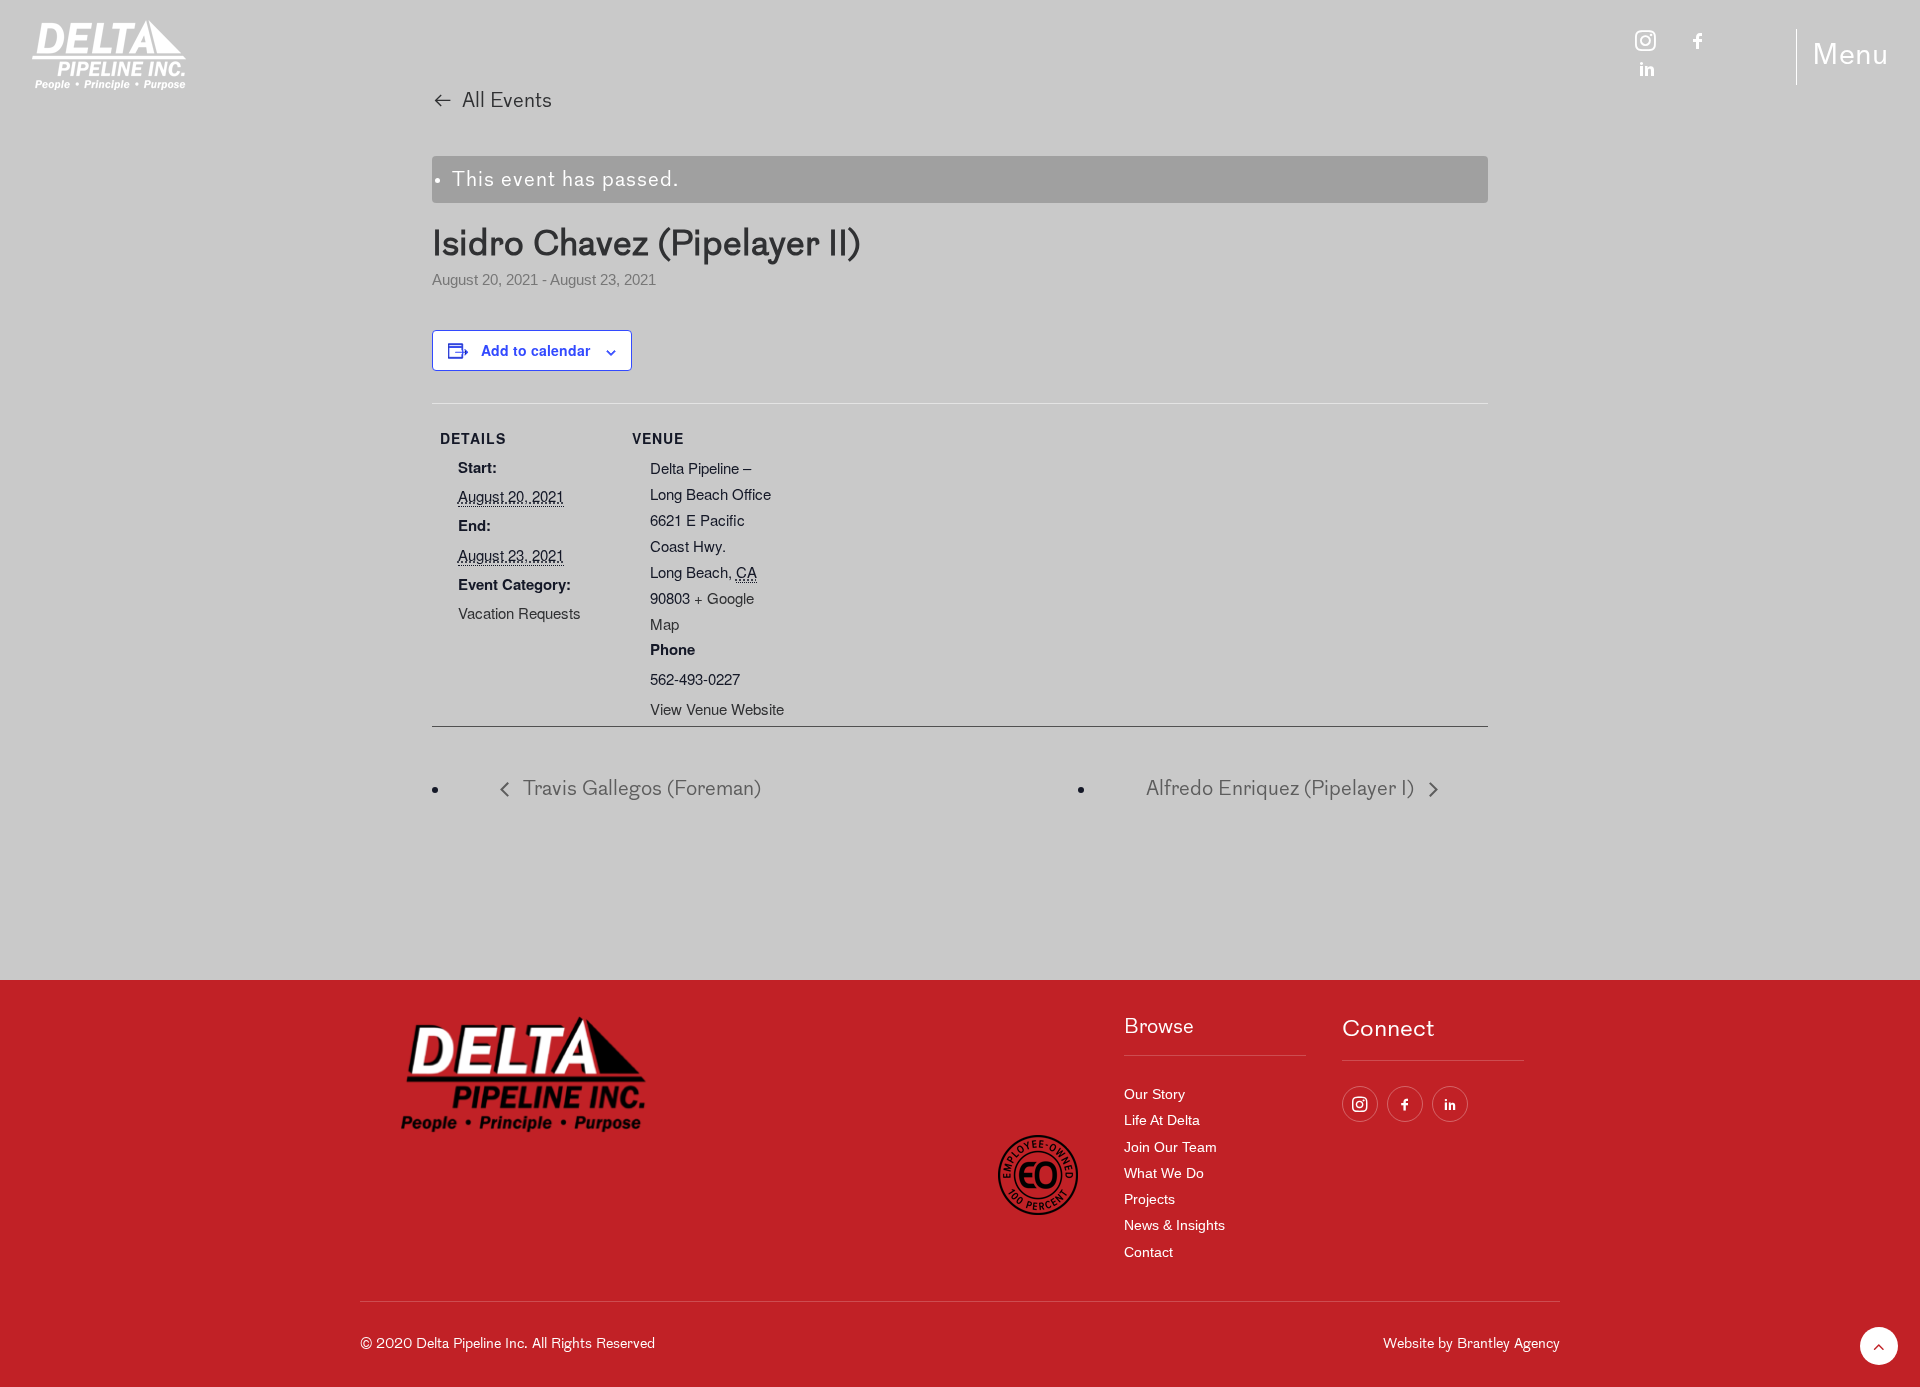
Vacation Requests (519, 612)
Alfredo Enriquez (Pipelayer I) (1282, 790)
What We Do (1164, 1173)
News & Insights (1174, 1225)
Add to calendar (535, 350)
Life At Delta (1162, 1120)
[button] (1360, 1104)
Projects (1149, 1199)
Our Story (1154, 1094)
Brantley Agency (1508, 1344)
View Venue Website (717, 708)
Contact (1148, 1252)
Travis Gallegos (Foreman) (640, 790)
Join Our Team (1170, 1147)
